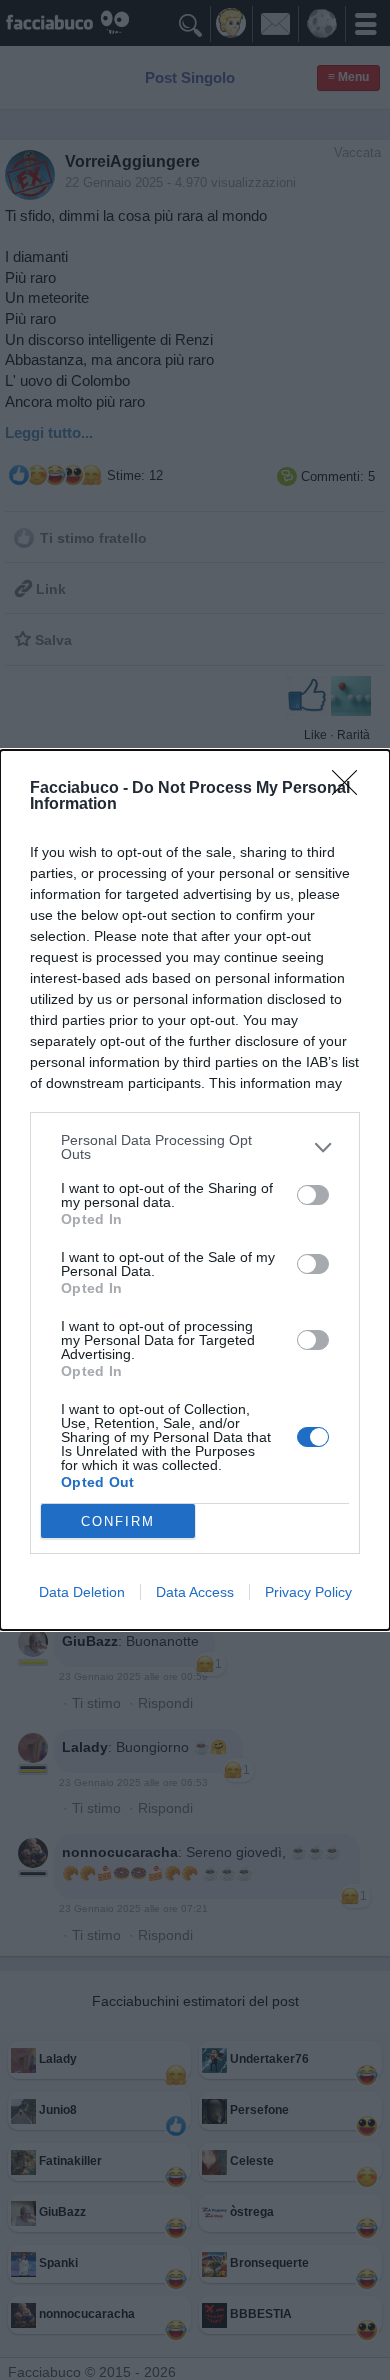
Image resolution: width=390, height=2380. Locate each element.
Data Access (195, 1592)
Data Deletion (82, 1592)
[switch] (313, 1195)
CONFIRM (118, 1521)
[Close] (351, 789)
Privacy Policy (308, 1592)
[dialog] (195, 1190)
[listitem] (195, 1147)
